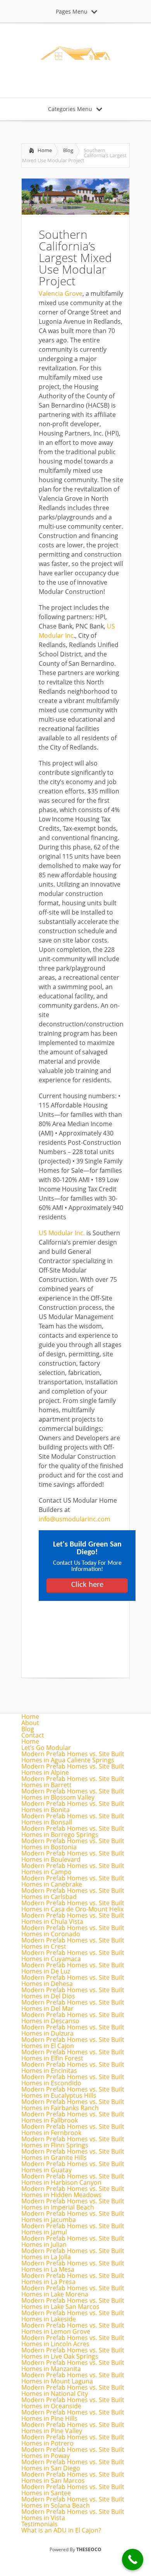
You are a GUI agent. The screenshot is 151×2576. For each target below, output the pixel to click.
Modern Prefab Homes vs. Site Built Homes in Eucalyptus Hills (73, 2092)
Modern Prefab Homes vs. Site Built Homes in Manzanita (73, 2366)
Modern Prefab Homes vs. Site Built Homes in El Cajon (73, 2043)
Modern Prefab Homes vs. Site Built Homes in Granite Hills (73, 2154)
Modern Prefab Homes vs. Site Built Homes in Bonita (73, 1807)
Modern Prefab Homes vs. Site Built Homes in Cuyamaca (73, 1956)
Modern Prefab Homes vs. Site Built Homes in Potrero (73, 2440)
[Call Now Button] (133, 2560)
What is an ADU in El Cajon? (61, 2530)
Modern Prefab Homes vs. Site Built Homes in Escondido (73, 2080)
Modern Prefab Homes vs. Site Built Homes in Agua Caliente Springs (73, 1757)
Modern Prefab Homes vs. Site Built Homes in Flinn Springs (73, 2142)
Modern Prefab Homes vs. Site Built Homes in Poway (73, 2453)
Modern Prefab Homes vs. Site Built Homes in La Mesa (73, 2266)
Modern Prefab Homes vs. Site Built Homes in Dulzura (73, 2030)
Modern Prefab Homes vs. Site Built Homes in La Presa (73, 2279)
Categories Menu (70, 109)
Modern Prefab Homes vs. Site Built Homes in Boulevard (73, 1856)
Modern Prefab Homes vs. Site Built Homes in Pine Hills (73, 2415)
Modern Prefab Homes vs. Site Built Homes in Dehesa (73, 1981)
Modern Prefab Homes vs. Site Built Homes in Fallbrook (73, 2117)
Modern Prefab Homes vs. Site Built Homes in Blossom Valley (73, 1794)
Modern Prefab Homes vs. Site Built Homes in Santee (73, 2490)
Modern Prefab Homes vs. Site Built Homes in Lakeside (73, 2316)
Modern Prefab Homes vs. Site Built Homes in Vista (73, 2515)
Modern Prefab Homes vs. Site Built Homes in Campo (73, 1869)
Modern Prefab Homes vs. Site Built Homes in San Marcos (73, 2477)
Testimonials (39, 2524)
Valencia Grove (61, 293)
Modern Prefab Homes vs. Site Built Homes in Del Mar (73, 2005)
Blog (68, 150)
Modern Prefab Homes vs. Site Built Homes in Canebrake (73, 1881)
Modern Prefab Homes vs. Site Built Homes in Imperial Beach (73, 2204)
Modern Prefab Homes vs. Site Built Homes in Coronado (73, 1931)
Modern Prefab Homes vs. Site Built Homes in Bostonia (73, 1844)
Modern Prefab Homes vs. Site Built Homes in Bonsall (73, 1819)
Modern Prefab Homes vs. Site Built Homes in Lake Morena (73, 2291)
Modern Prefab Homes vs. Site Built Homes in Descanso (73, 2018)
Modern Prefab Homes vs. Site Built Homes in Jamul (73, 2229)
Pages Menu (72, 11)
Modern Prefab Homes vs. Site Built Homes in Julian (73, 2241)
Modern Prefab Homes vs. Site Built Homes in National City (73, 2390)
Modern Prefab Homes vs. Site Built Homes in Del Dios (73, 1993)
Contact (33, 1735)
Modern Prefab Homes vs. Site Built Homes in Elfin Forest (73, 2055)
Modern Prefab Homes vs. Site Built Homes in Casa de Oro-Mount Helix (73, 1906)
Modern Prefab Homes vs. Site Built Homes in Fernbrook (73, 2130)
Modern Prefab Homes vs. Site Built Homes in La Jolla (73, 2254)
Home (45, 150)
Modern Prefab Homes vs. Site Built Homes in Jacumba (73, 2217)
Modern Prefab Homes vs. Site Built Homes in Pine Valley (73, 2428)
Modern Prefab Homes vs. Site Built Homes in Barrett (73, 1782)
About (30, 1723)
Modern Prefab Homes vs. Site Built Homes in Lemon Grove (73, 2328)
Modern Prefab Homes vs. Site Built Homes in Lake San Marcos (73, 2303)
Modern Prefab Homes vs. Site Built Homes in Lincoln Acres (73, 2341)
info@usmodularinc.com (75, 1519)
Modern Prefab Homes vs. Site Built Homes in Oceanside (73, 2403)
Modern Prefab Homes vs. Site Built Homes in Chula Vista (73, 1918)
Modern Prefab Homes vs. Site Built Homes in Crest (73, 1943)
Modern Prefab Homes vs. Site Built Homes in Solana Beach (73, 2502)
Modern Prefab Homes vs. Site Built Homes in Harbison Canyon (73, 2179)
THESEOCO (89, 2549)
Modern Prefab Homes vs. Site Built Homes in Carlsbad (73, 1894)
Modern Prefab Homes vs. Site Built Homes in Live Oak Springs (73, 2353)
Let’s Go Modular (46, 1748)
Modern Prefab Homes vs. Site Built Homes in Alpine (73, 1769)
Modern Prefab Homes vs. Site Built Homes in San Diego (73, 2465)
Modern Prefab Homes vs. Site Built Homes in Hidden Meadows (73, 2192)
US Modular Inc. (62, 1233)
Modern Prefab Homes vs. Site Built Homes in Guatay (73, 2167)
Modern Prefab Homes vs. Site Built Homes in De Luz (73, 1968)
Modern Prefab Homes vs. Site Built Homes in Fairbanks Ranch (73, 2105)
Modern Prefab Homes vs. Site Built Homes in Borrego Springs (73, 1831)
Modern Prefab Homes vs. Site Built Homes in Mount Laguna (73, 2378)
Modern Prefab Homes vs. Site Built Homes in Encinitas (73, 2067)
